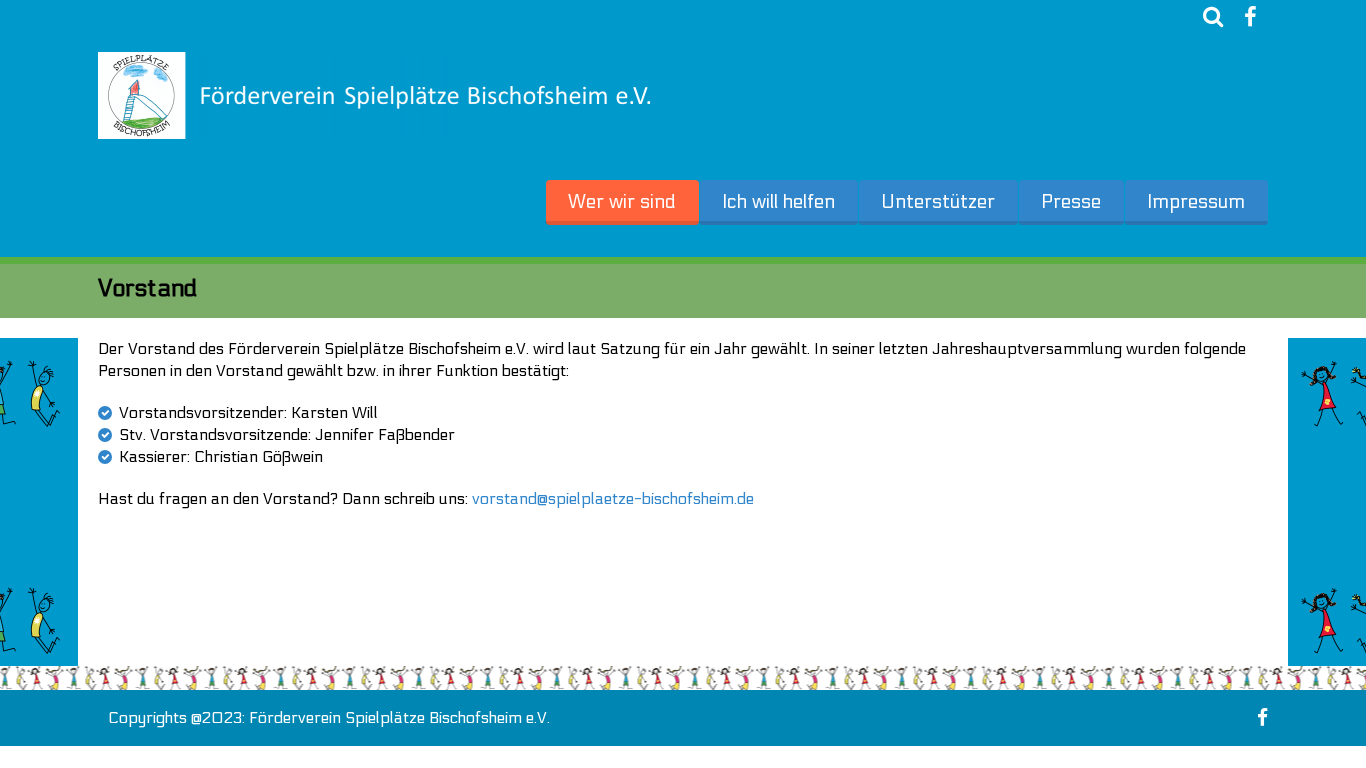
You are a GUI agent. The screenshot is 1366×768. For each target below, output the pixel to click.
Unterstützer (938, 202)
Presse (1071, 202)
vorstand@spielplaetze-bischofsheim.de (613, 498)
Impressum (1196, 202)
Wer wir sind (622, 202)
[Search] (1213, 17)
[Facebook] (1250, 17)
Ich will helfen (778, 202)
